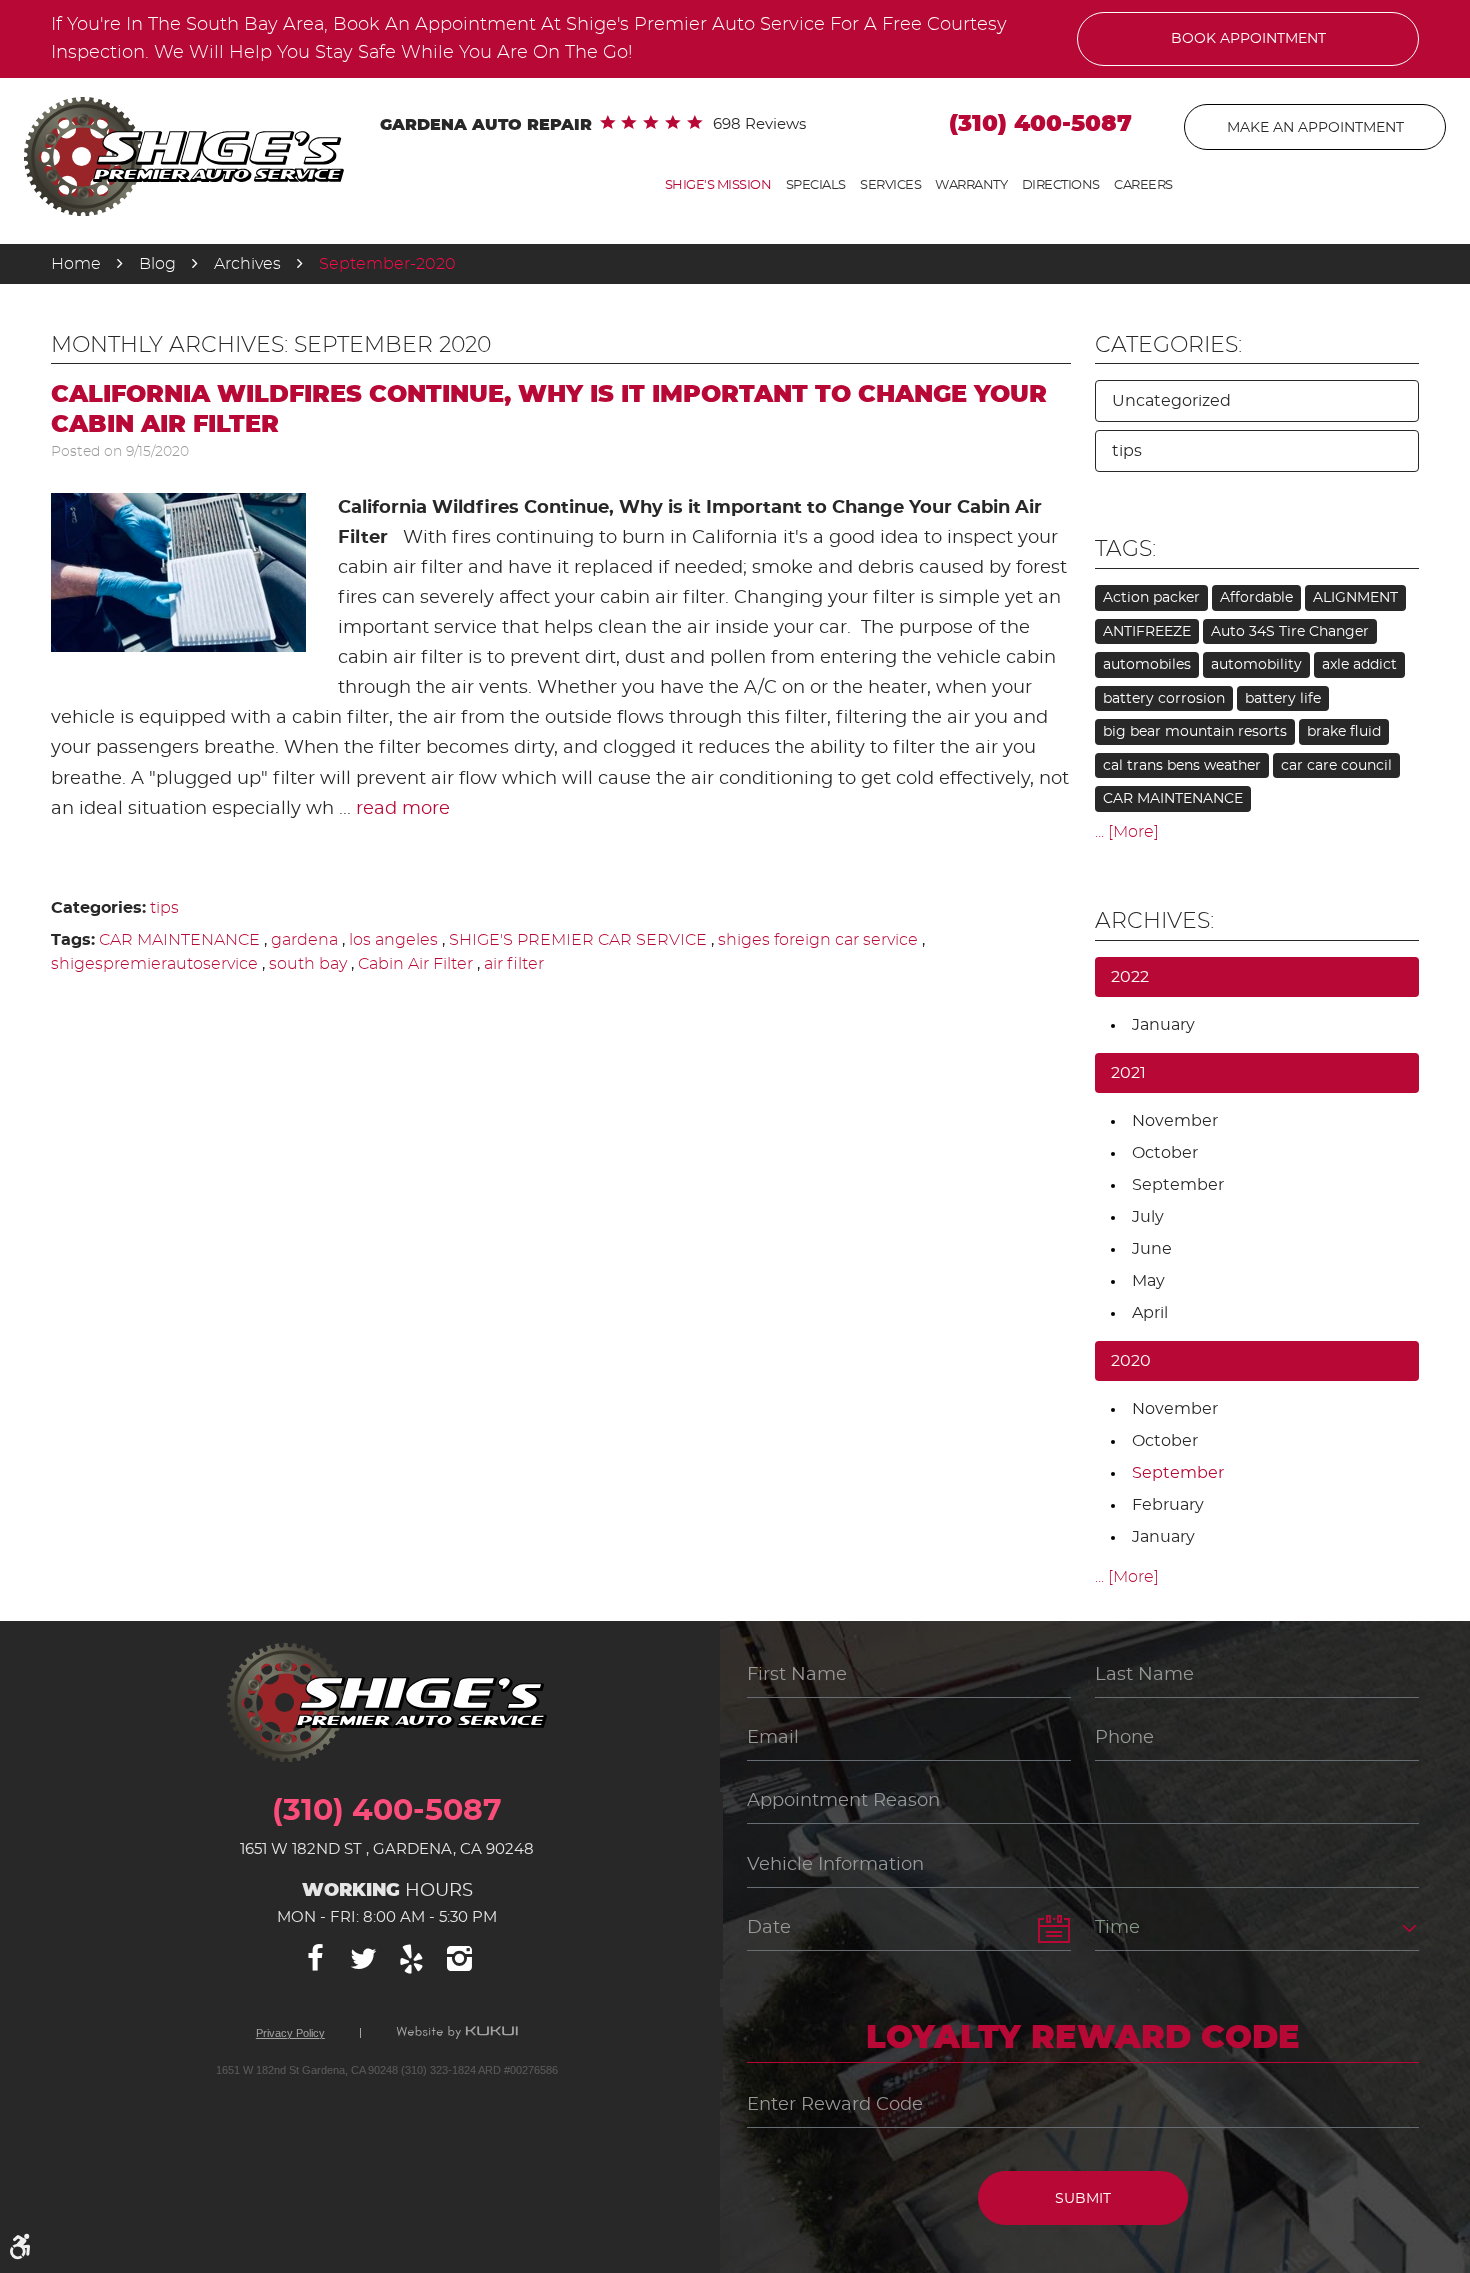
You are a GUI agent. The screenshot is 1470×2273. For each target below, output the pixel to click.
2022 (1130, 977)
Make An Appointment (1315, 128)
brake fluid (1344, 732)
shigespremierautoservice (154, 964)
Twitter (363, 1959)
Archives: (1154, 921)
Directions (1061, 185)
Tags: (1125, 549)
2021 (1128, 1073)
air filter (514, 964)
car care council (1336, 766)
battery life (1283, 699)
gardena (304, 940)
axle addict (1359, 665)
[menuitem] (718, 186)
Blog (157, 264)
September (1178, 1185)
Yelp (411, 1959)
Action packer (1151, 598)
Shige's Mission (718, 185)
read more (403, 809)
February (1168, 1505)
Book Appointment (1248, 39)
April (1150, 1313)
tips (164, 908)
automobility (1256, 665)
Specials (816, 185)
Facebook (315, 1959)
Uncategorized (1171, 401)
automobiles (1147, 665)
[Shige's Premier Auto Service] (184, 156)
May (1148, 1281)
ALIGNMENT (1355, 598)
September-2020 (387, 264)
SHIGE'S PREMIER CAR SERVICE (578, 940)
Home (76, 264)
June (1152, 1249)
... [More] (1127, 832)
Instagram (459, 1959)
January (1163, 1025)
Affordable (1256, 598)
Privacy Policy (290, 2033)
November (1175, 1121)
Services (890, 185)
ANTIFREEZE (1147, 632)
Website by (457, 2033)
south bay (308, 964)
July (1148, 1217)
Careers (1143, 185)
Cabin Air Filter (415, 964)
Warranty (971, 185)
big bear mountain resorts (1195, 732)
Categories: (1168, 345)
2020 (1131, 1361)
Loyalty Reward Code (1083, 2038)
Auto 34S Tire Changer (1290, 632)
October (1165, 1153)
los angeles (393, 940)
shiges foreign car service (818, 940)
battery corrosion (1164, 699)
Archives (247, 264)
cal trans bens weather (1182, 766)
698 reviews (759, 124)
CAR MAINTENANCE (179, 940)
